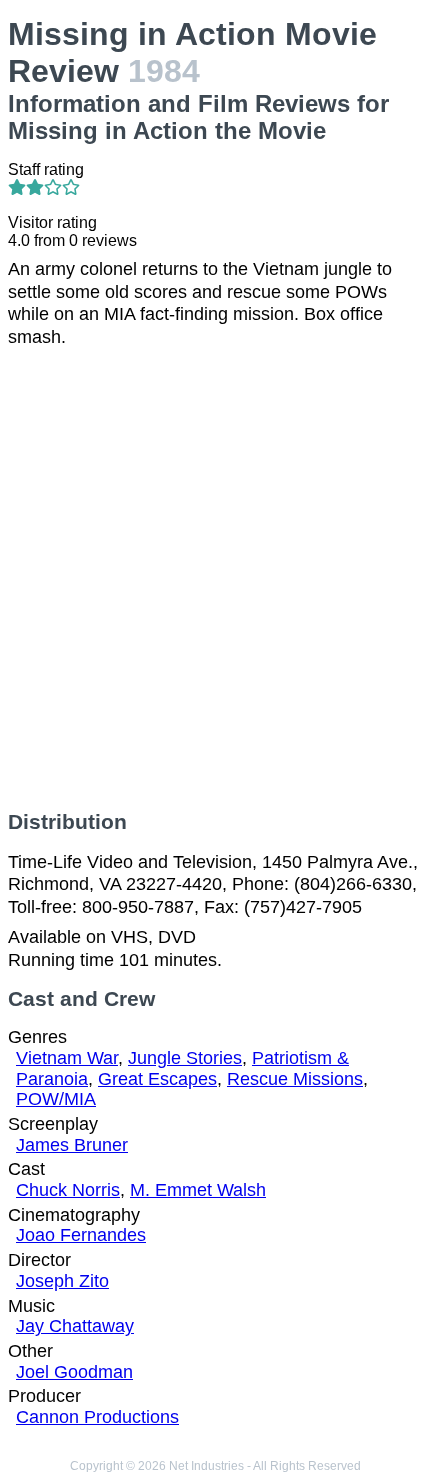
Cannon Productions (97, 1417)
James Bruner (72, 1145)
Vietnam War (67, 1058)
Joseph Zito (62, 1281)
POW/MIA (56, 1099)
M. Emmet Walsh (198, 1190)
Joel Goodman (74, 1372)
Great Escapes (157, 1079)
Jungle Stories (185, 1058)
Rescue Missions (295, 1079)
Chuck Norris (68, 1190)
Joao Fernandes (81, 1235)
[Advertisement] (215, 579)
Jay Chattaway (75, 1326)
